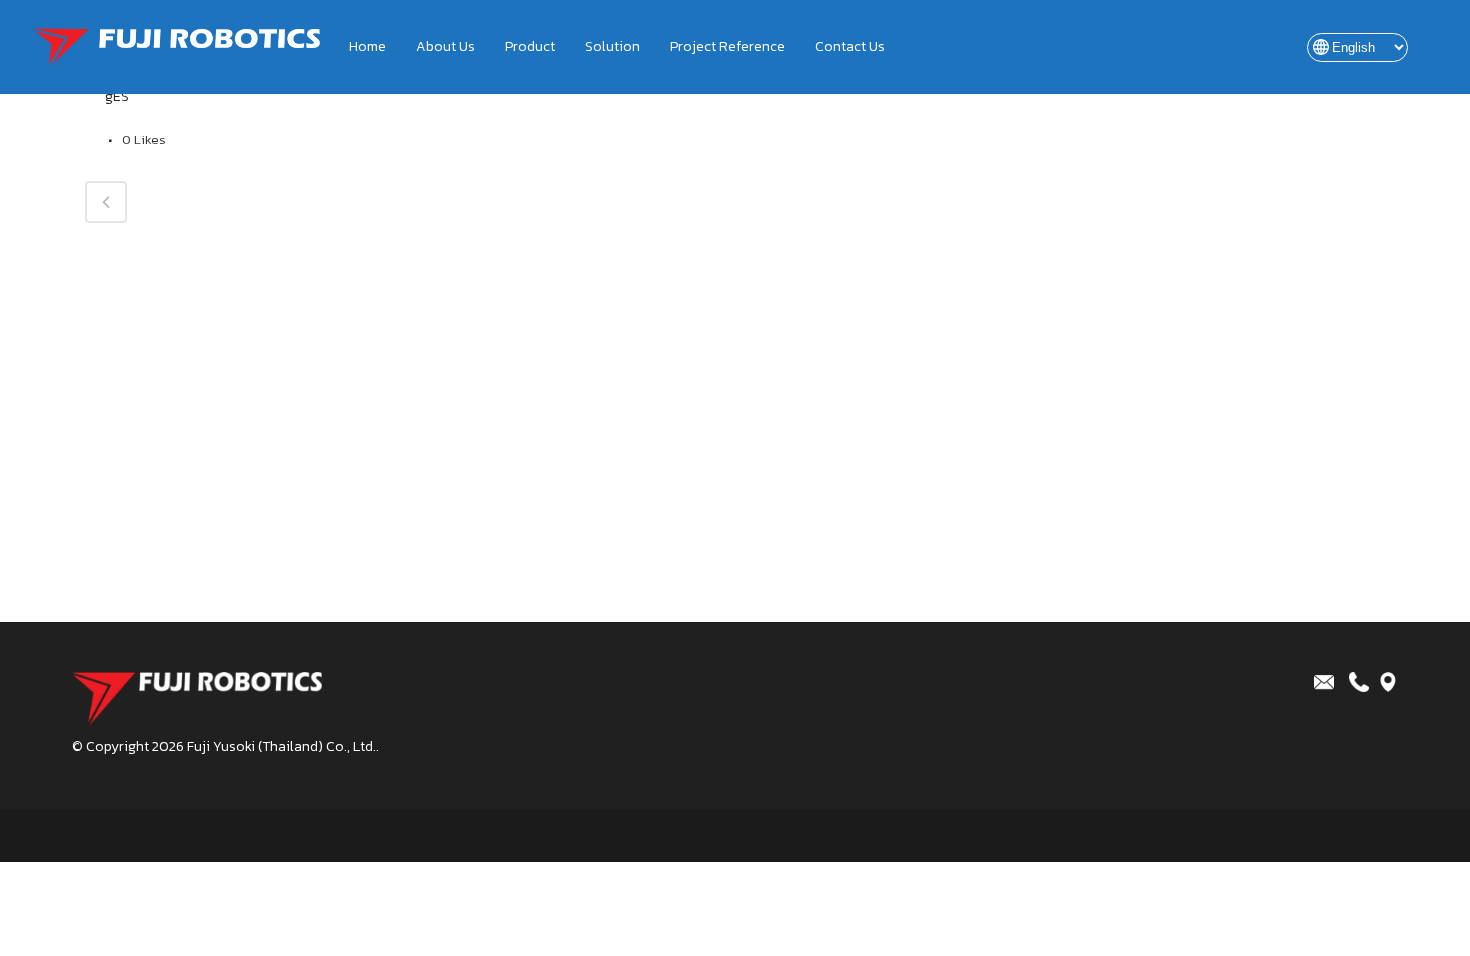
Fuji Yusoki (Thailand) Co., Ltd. (281, 746)
